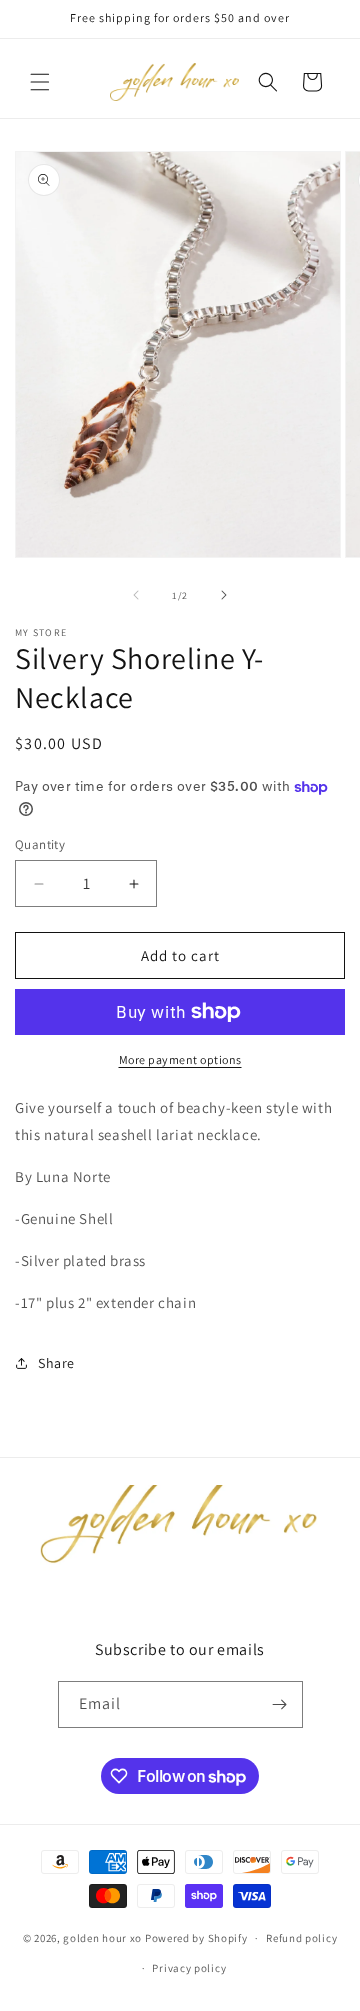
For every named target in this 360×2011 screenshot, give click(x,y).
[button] (40, 82)
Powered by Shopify (196, 1938)
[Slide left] (136, 595)
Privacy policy (189, 1968)
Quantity (40, 844)
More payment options (180, 1059)
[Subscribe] (280, 1704)
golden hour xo (102, 1938)
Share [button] (56, 1363)
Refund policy (301, 1938)
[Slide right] (224, 595)
